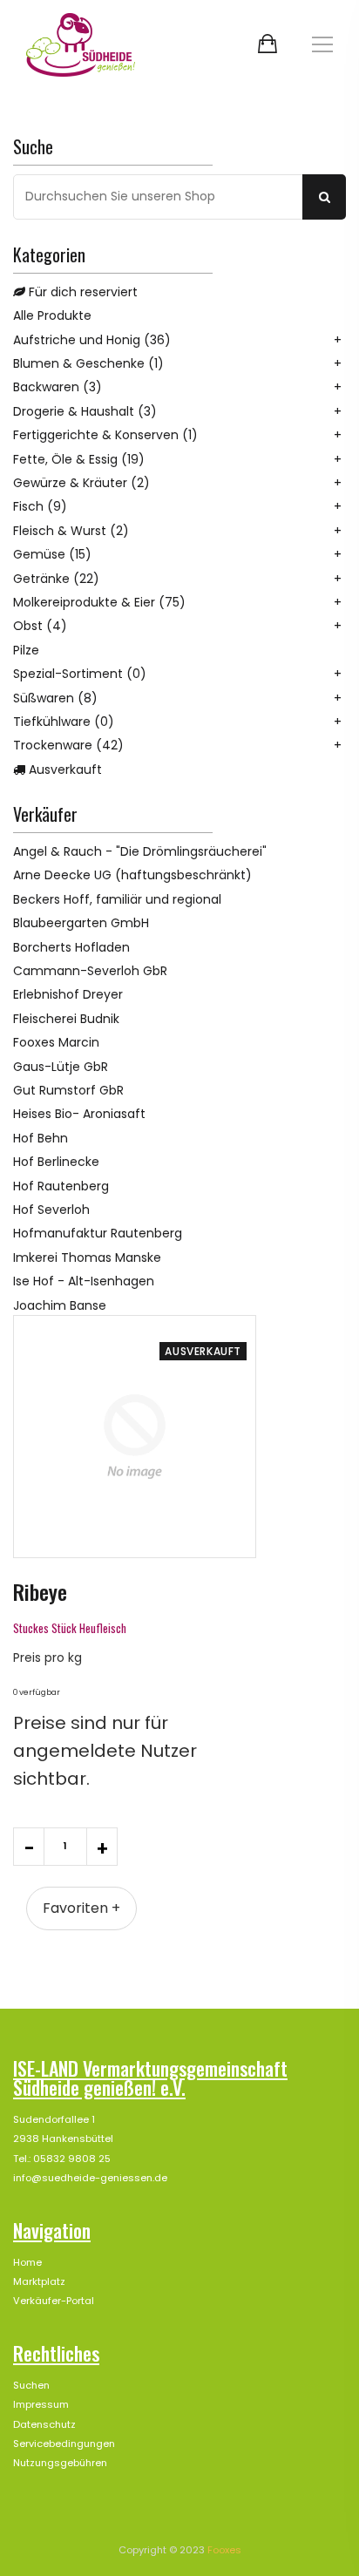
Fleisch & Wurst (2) (71, 531)
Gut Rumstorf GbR (68, 1090)
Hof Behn (41, 1138)
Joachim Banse (60, 1305)
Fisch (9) (40, 506)
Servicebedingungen (64, 2444)
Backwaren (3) (58, 387)
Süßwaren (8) (55, 698)
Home (27, 2262)
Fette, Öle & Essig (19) (79, 459)
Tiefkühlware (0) (64, 722)
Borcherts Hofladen (71, 947)
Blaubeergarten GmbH (81, 923)
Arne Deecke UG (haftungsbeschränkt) (132, 875)
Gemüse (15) (52, 554)
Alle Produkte (52, 315)
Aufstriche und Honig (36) (92, 340)
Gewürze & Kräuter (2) (81, 483)
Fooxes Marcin (56, 1042)
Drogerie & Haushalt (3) (85, 411)
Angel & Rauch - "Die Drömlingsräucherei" (140, 851)
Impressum (41, 2404)
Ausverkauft (64, 769)
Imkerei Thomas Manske (87, 1257)
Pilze (26, 650)
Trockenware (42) (68, 745)
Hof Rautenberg (61, 1186)
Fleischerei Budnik (66, 1019)
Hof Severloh (51, 1210)
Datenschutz (44, 2424)
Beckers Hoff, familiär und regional (117, 899)
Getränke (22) (56, 579)
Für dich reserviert (81, 292)
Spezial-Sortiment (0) (80, 674)
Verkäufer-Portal (54, 2301)
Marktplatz (39, 2281)
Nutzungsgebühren (60, 2463)
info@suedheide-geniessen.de (90, 2178)
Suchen (31, 2385)
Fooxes (224, 2550)
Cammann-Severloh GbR (90, 971)
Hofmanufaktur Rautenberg (98, 1233)
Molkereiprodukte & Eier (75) (99, 602)
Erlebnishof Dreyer (68, 994)
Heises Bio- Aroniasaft (79, 1114)
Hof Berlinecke (56, 1162)
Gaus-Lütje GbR (61, 1067)
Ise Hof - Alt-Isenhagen (84, 1281)
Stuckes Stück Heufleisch (70, 1628)
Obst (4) (40, 626)
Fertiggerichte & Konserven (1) (105, 435)
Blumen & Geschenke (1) (88, 363)
